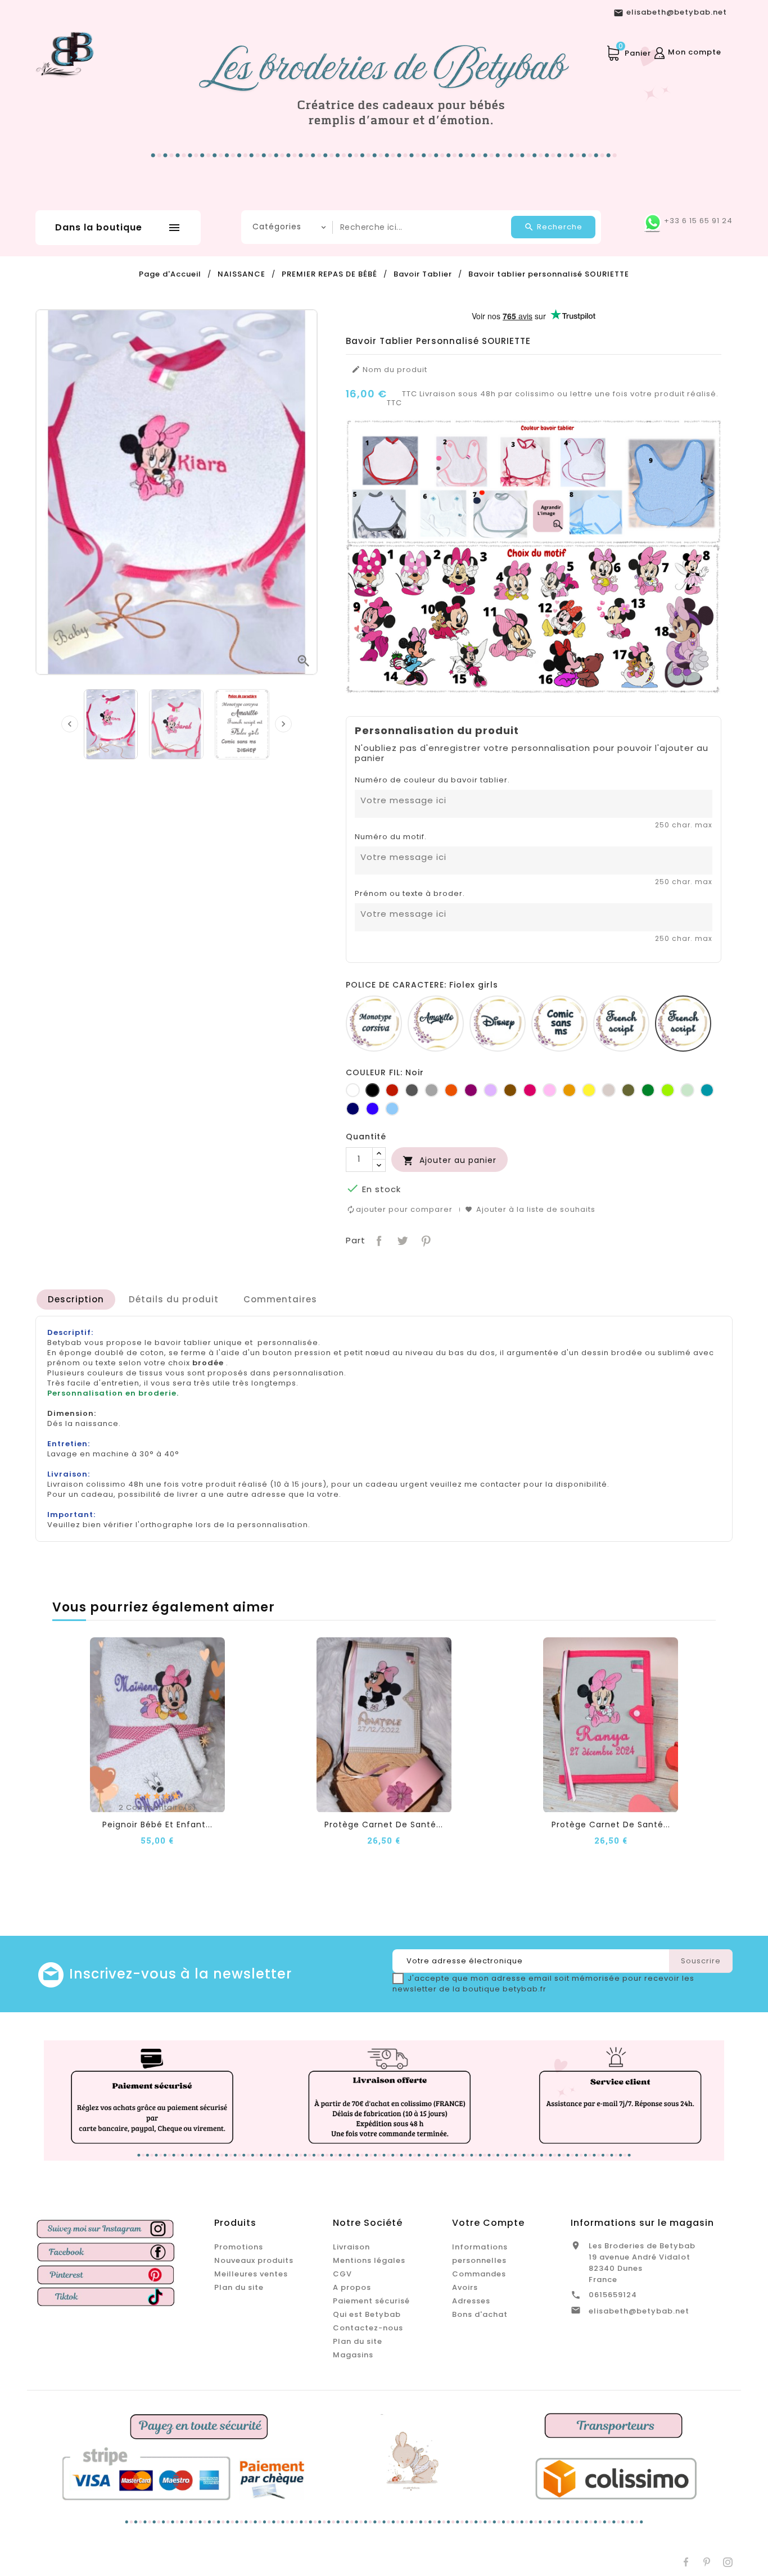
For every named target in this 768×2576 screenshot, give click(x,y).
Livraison (351, 2247)
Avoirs (465, 2287)
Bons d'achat (480, 2314)
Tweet (401, 1240)
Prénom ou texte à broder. (410, 894)
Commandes (479, 2274)
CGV (342, 2274)
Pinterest (425, 1240)
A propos (352, 2287)
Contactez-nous (368, 2328)
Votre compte (488, 2223)
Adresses (471, 2301)
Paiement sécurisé (371, 2301)
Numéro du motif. (391, 837)
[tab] (76, 1300)
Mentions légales (369, 2260)
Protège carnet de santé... (384, 1825)
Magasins (353, 2355)
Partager (378, 1240)
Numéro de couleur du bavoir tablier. (432, 780)
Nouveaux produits (254, 2260)
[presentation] (70, 724)
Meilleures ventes (251, 2274)
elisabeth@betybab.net (639, 2311)
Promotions (239, 2247)
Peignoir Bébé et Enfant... (157, 1825)
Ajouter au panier (449, 1160)
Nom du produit (389, 370)
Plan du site (239, 2287)
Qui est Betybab (367, 2314)
